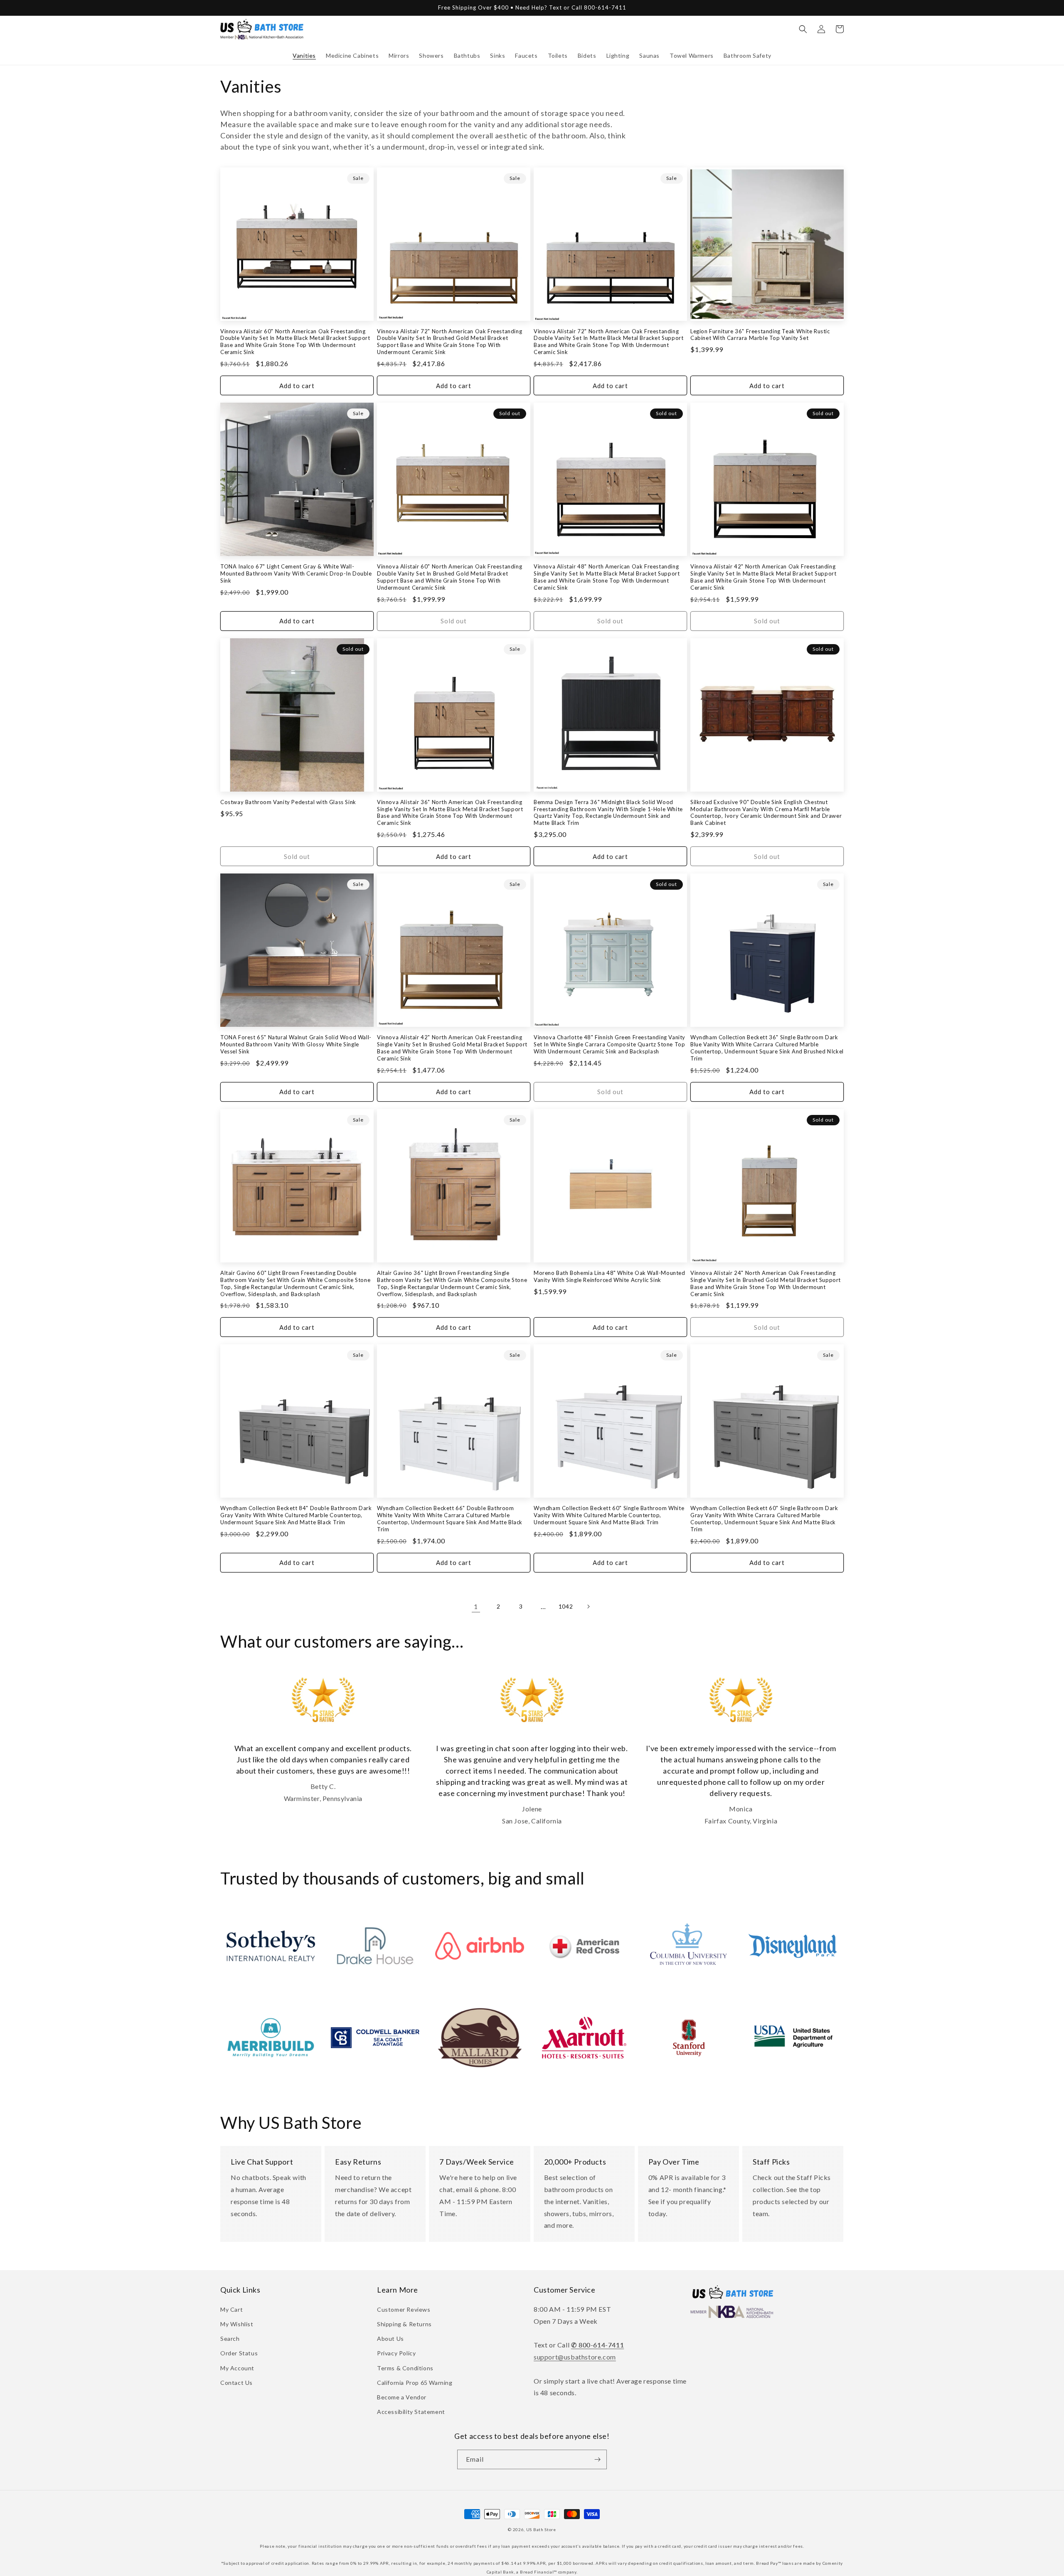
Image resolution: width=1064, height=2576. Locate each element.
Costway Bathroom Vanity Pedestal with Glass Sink (288, 802)
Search (230, 2339)
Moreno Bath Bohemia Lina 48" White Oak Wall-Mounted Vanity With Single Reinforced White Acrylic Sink (610, 1276)
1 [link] (476, 1606)
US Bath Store (541, 2529)
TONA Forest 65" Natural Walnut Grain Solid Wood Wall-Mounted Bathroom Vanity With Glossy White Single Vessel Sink (296, 1044)
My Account (237, 2368)
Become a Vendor (402, 2397)
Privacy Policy (396, 2353)
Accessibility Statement (411, 2412)
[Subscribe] (597, 2459)
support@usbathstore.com (575, 2357)
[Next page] (588, 1607)
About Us (390, 2339)
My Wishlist (237, 2324)
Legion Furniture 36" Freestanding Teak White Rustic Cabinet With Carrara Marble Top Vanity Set (760, 335)
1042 (566, 1606)
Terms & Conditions (405, 2368)
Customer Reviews (404, 2309)
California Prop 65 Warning (415, 2383)
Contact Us (236, 2383)
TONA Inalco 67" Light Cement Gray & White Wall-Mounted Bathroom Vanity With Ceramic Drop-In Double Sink (296, 573)
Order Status (239, 2353)
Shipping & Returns (404, 2324)
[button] (304, 56)
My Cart (232, 2309)
